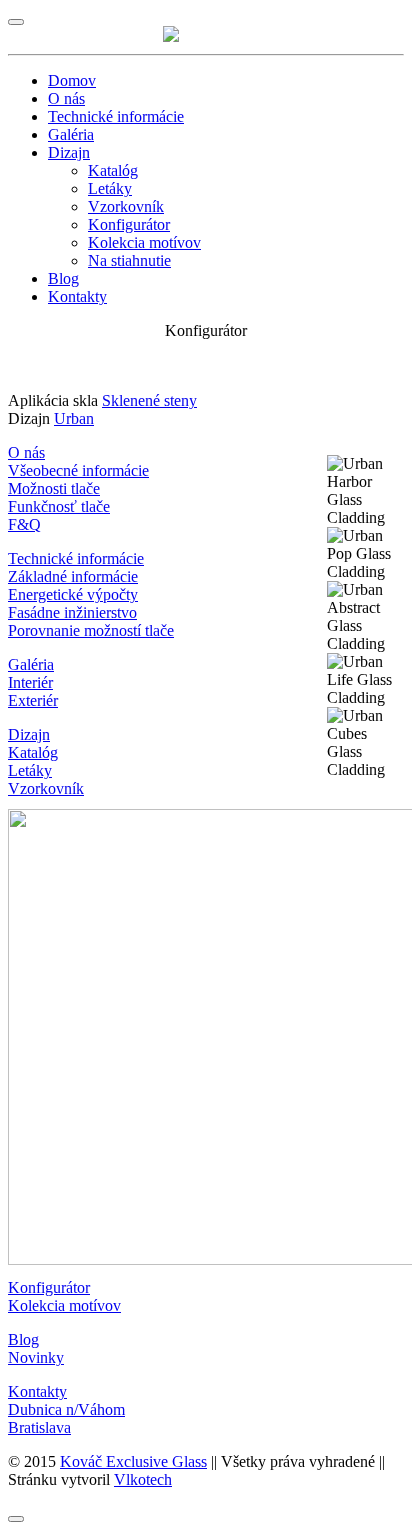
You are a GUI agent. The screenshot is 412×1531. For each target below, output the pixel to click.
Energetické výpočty (73, 594)
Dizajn (69, 152)
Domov (72, 80)
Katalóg (113, 170)
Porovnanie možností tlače (91, 630)
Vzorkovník (126, 206)
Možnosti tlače (54, 488)
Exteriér (33, 700)
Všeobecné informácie (78, 470)
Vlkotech (143, 1479)
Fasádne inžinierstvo (72, 612)
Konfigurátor (129, 224)
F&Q (24, 524)
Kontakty (77, 296)
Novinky (36, 1357)
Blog (63, 278)
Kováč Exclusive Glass (133, 1461)
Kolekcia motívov (144, 242)
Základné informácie (73, 576)
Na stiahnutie (129, 260)
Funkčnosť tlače (59, 506)
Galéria (71, 134)
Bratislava (39, 1427)
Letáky (110, 188)
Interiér (30, 682)
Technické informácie (116, 116)
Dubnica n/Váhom (66, 1409)
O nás (66, 98)
